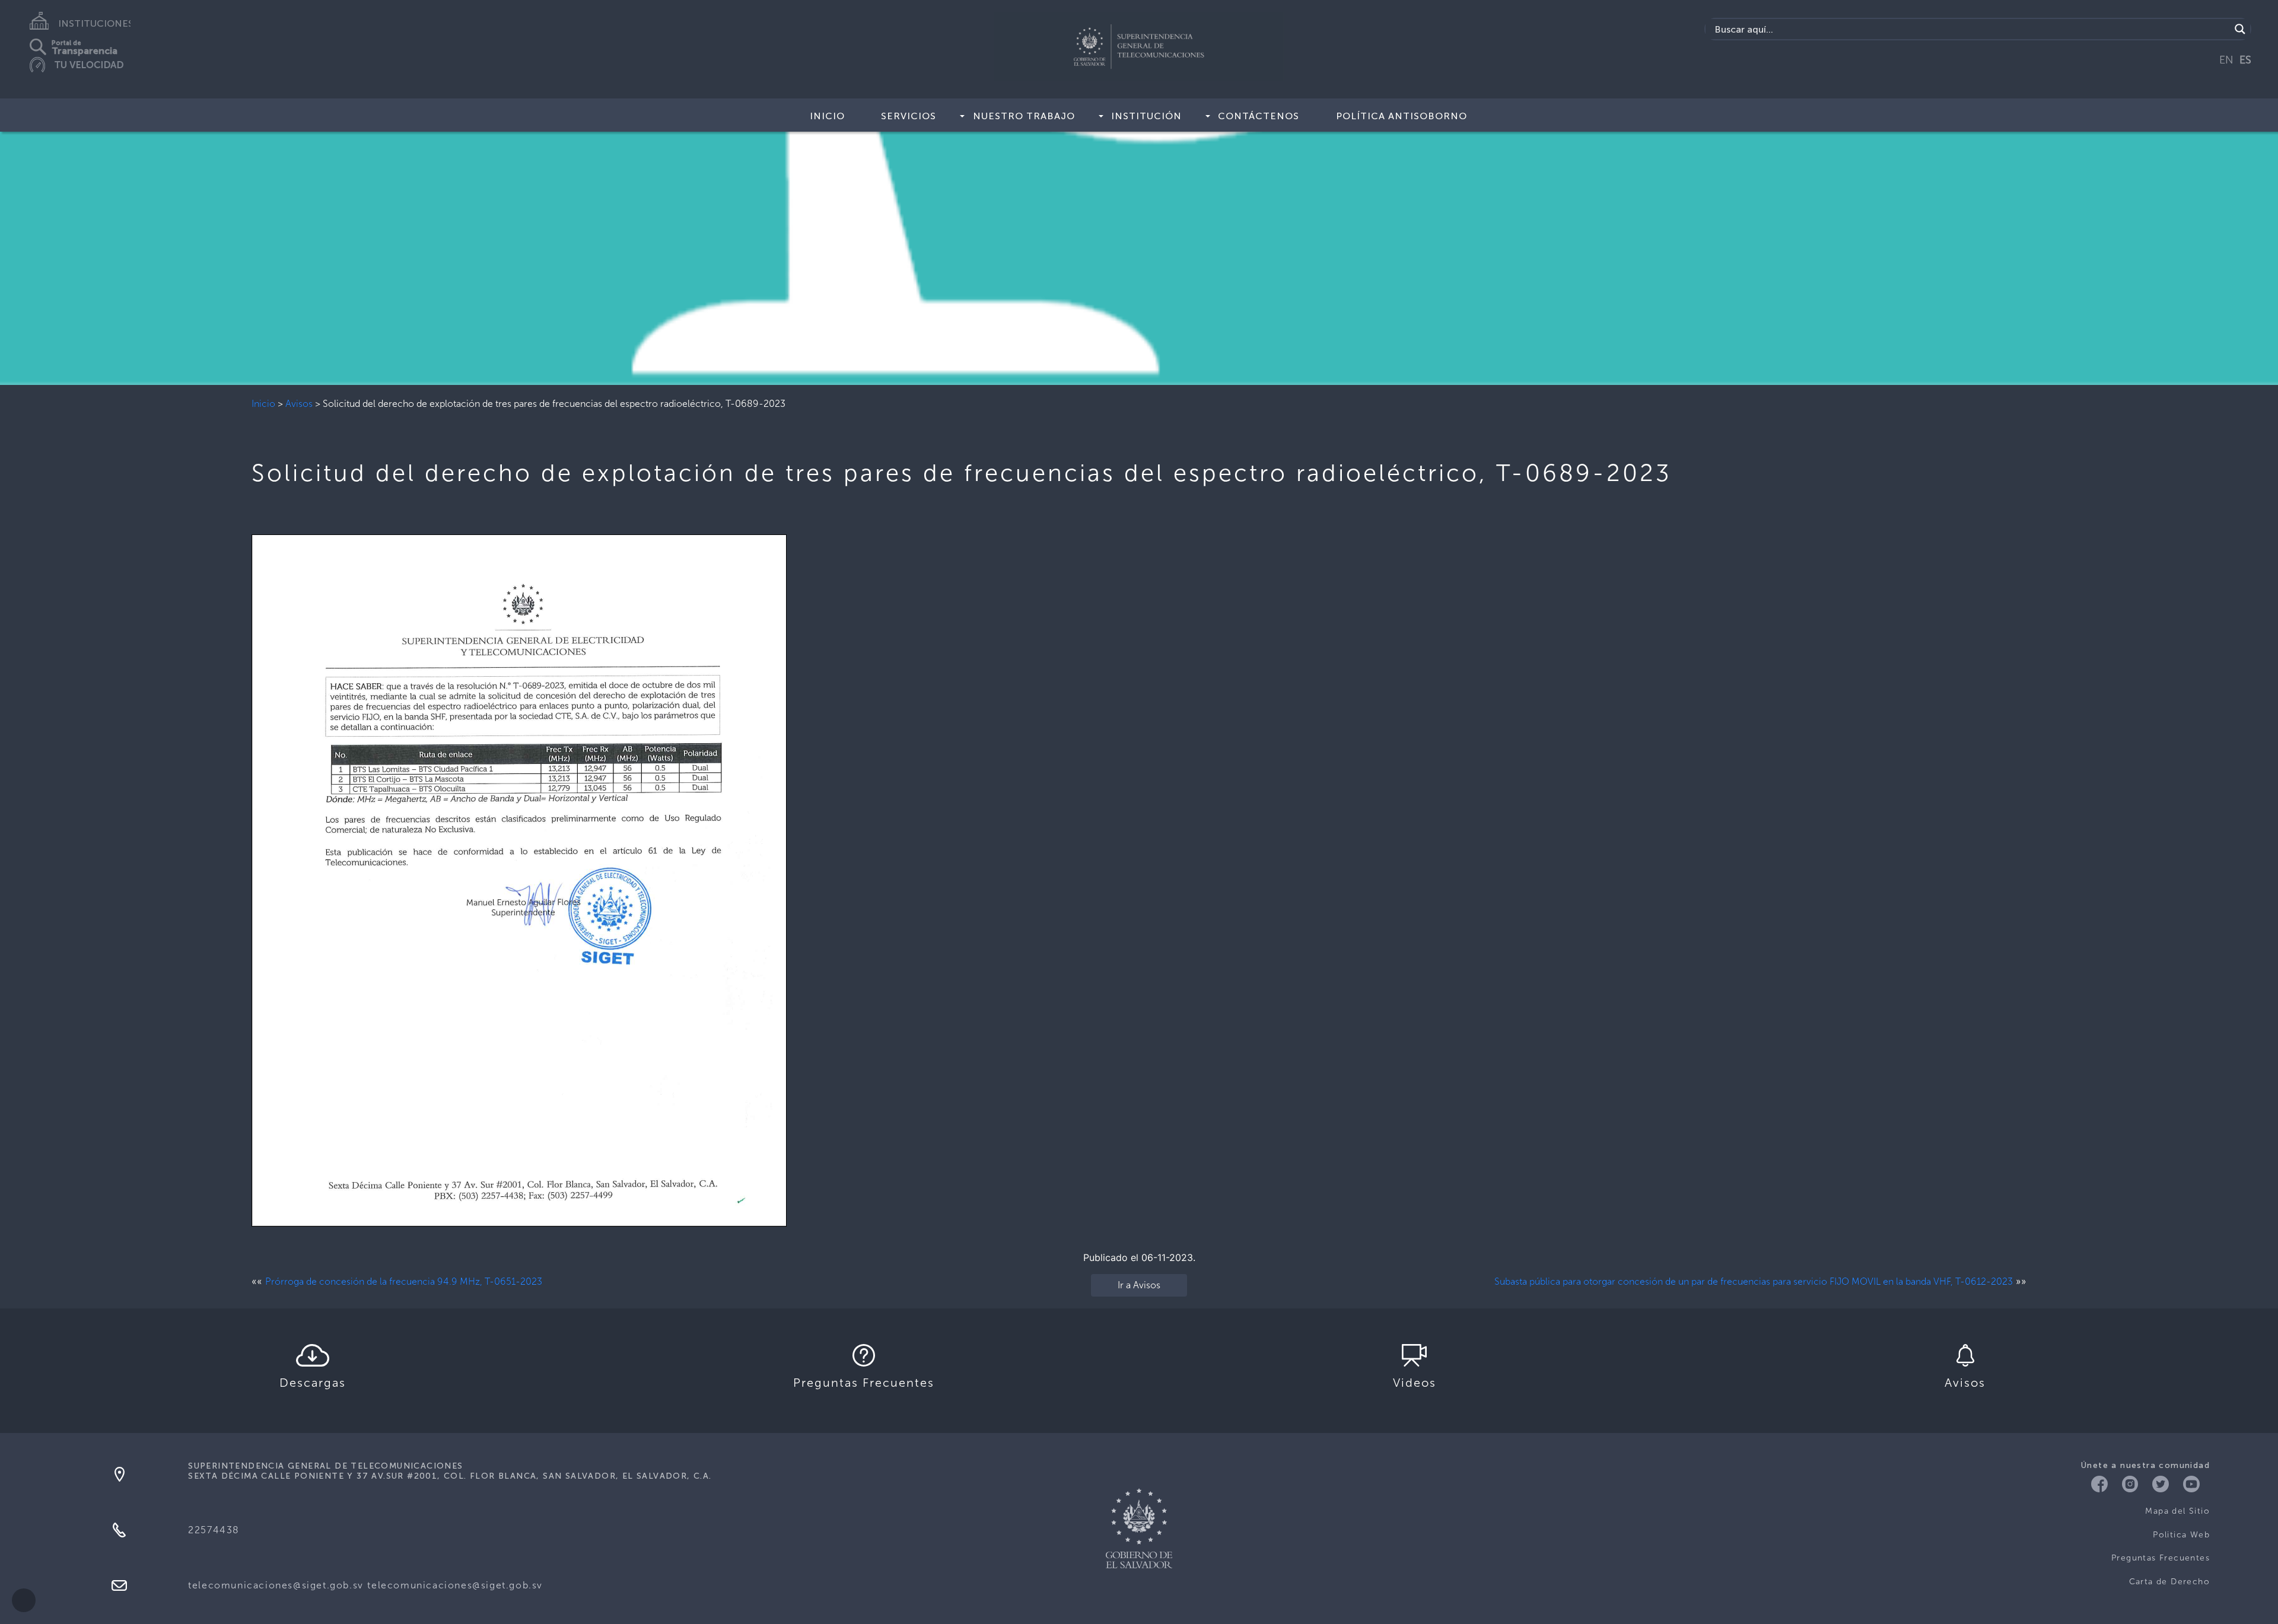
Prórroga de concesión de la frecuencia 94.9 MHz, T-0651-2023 (404, 1281)
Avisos (299, 404)
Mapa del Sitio (2177, 1511)
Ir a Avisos (1139, 1285)
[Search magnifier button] (2240, 29)
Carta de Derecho (2169, 1582)
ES (2245, 60)
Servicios (909, 116)
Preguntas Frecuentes (2161, 1558)
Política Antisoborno (1402, 116)
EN (2226, 60)
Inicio (827, 116)
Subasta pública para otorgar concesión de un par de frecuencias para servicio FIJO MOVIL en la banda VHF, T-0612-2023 (1754, 1281)
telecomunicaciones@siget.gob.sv (276, 1585)
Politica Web (2181, 1535)
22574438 (214, 1530)
